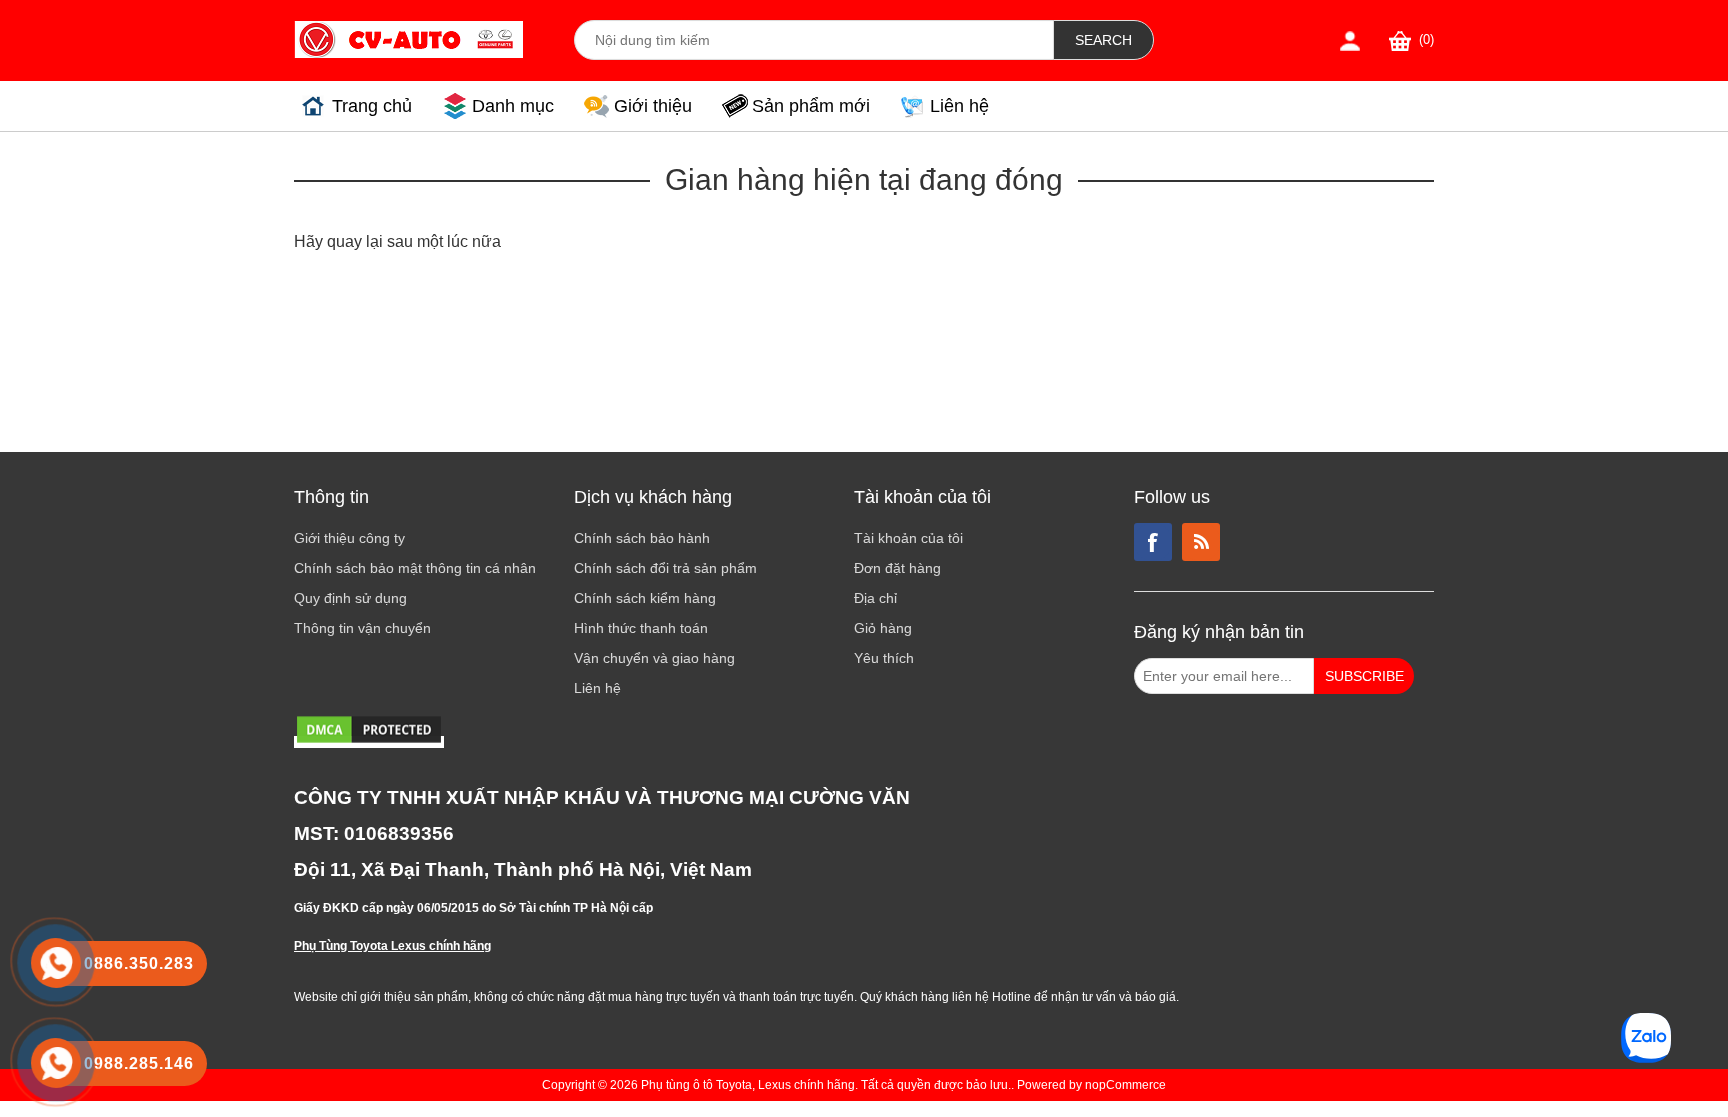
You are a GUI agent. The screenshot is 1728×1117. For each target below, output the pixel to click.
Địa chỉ (875, 598)
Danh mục (513, 106)
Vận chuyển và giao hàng (654, 658)
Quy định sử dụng (350, 598)
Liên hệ (959, 106)
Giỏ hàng (883, 628)
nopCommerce (1125, 1085)
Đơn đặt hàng (897, 568)
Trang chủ (372, 106)
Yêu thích (884, 658)
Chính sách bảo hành (642, 538)
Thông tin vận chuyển (362, 628)
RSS (1201, 542)
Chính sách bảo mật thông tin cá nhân (415, 568)
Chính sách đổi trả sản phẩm (665, 568)
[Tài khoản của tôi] (1350, 40)
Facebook (1153, 542)
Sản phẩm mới (811, 106)
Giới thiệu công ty (349, 538)
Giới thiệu (653, 106)
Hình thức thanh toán (641, 628)
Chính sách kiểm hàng (645, 598)
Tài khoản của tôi (908, 538)
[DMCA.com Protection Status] (369, 742)
